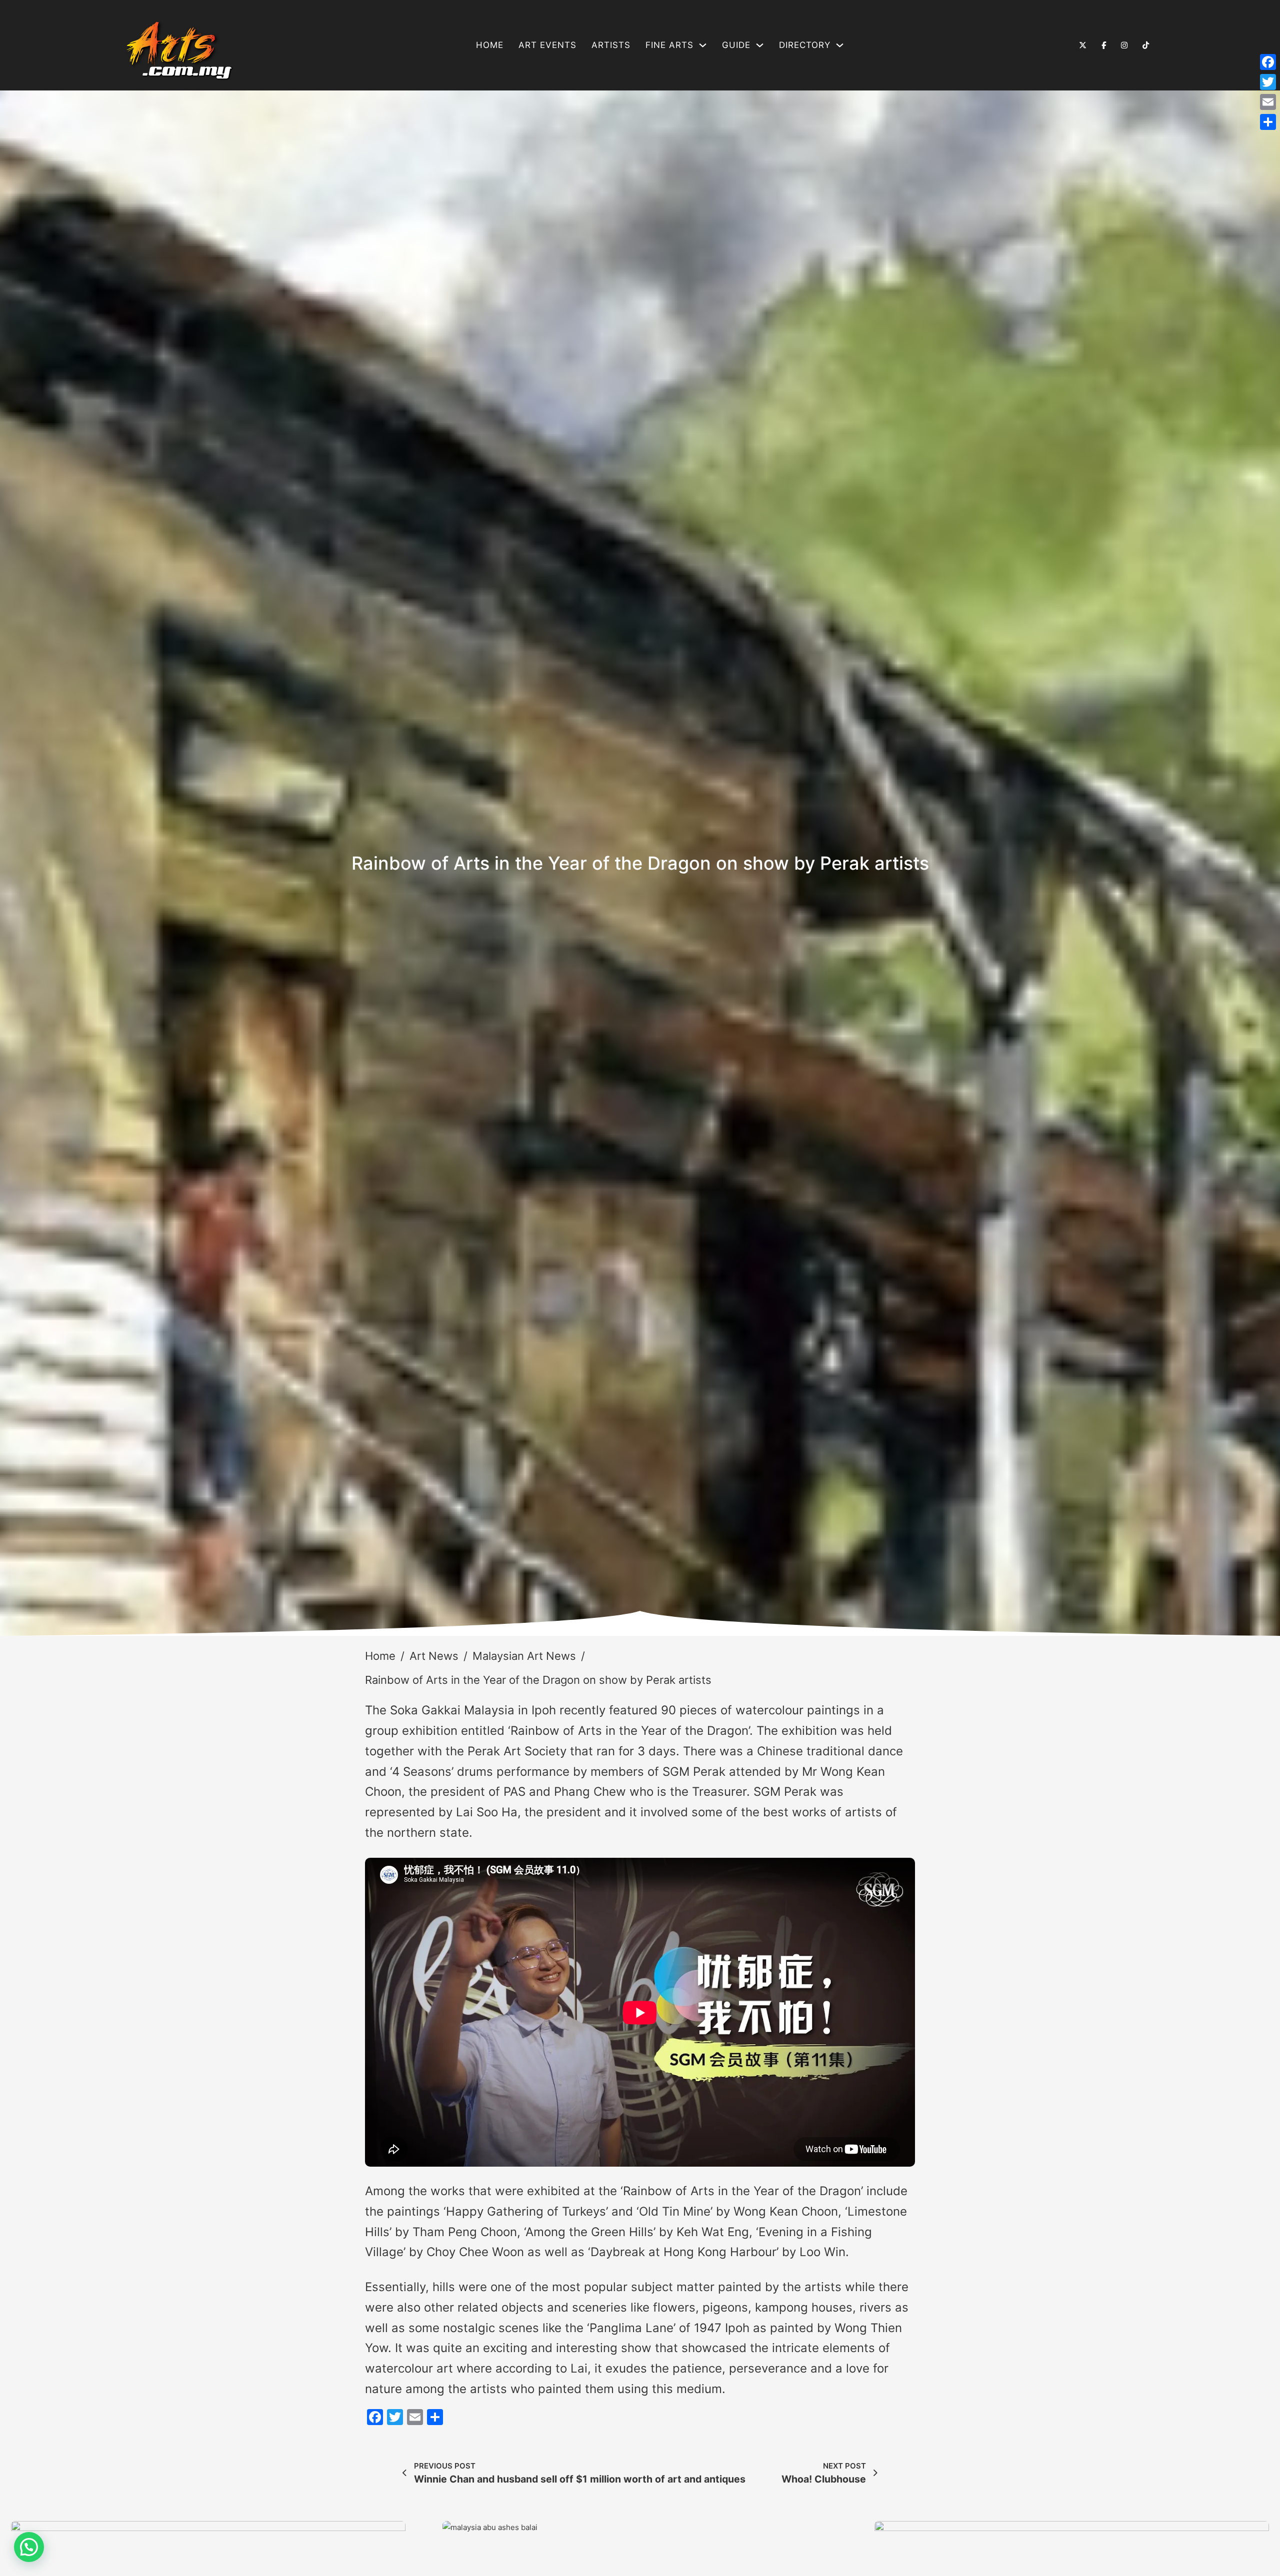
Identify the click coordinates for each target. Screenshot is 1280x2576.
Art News (434, 1656)
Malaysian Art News (524, 1656)
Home (490, 45)
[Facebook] (1268, 62)
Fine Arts (669, 45)
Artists (611, 45)
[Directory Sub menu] (840, 45)
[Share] (1268, 122)
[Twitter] (1268, 82)
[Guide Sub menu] (760, 45)
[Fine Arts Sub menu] (703, 45)
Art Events (547, 45)
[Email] (1268, 102)
